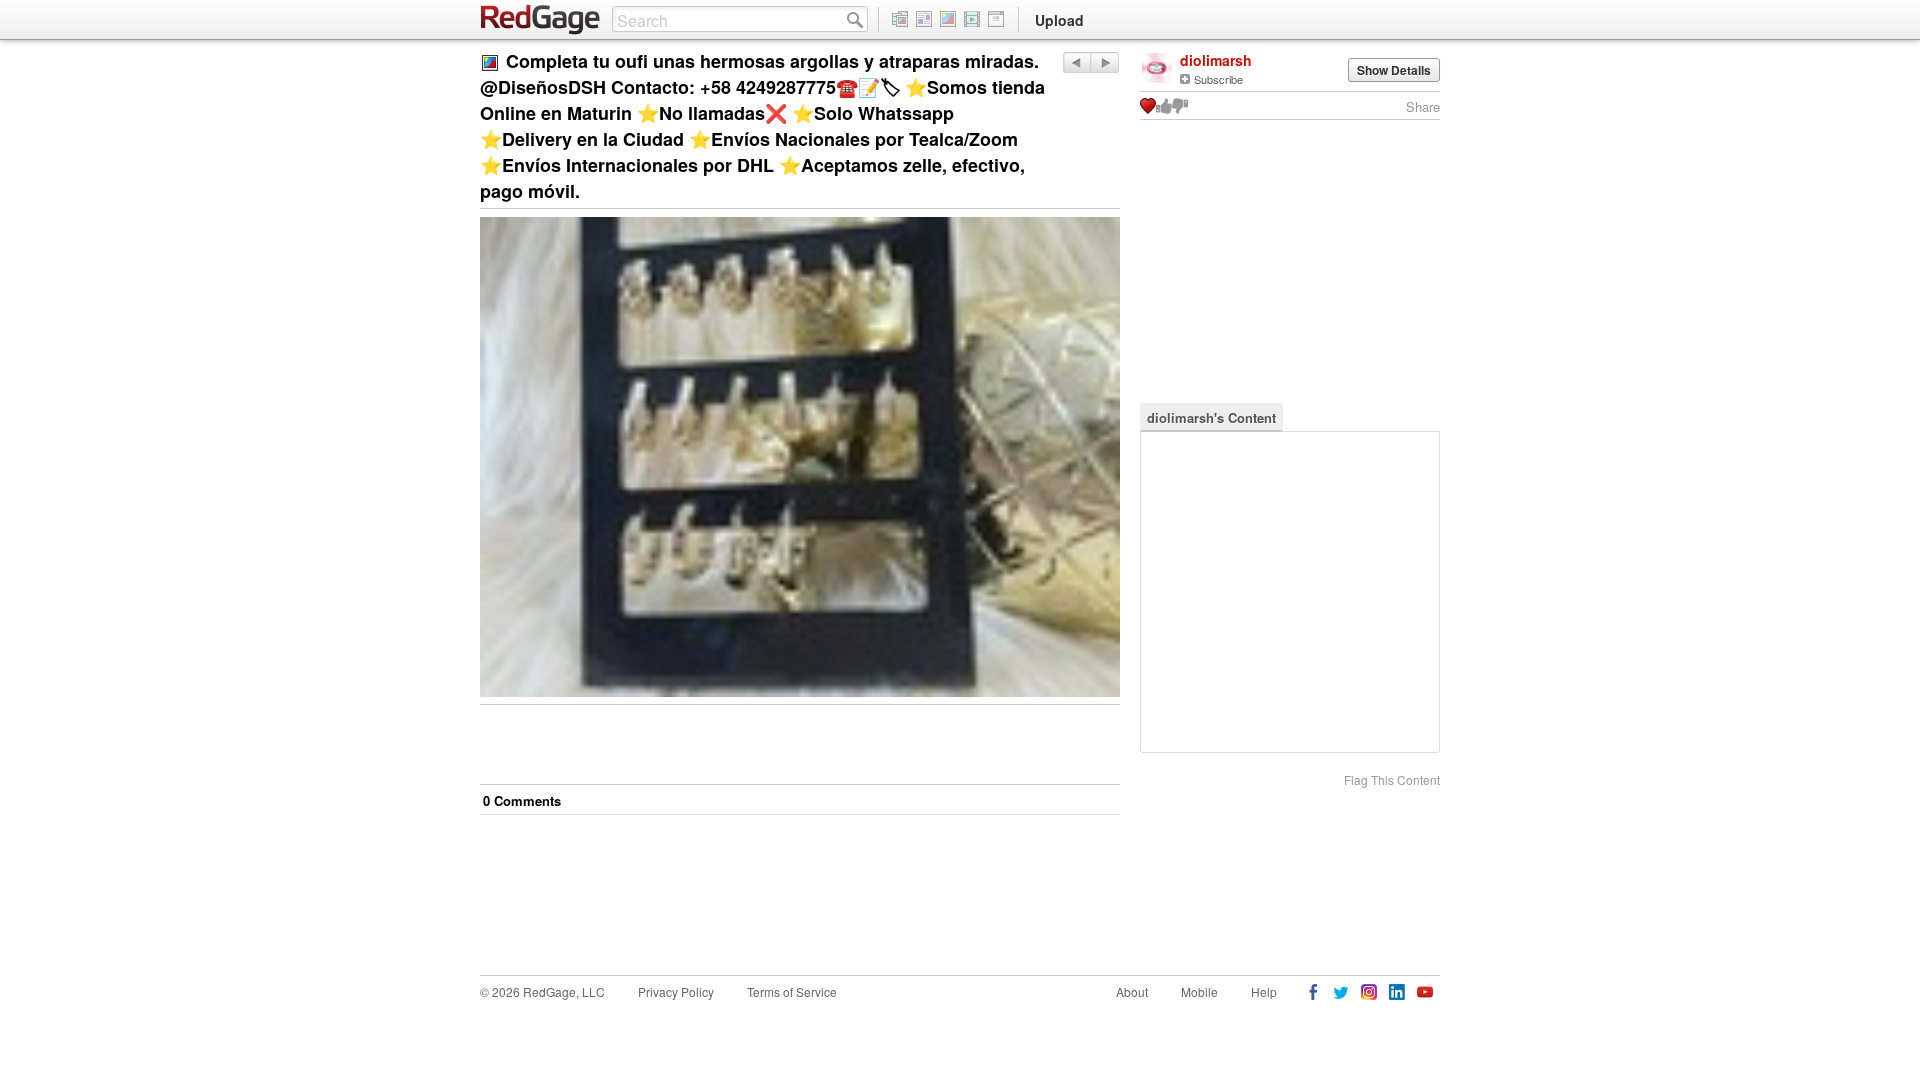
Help (1264, 991)
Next (1076, 62)
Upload (1059, 20)
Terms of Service (792, 991)
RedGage (541, 20)
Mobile (1199, 991)
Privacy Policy (676, 991)
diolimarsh (1216, 60)
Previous (1104, 62)
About (1132, 991)
